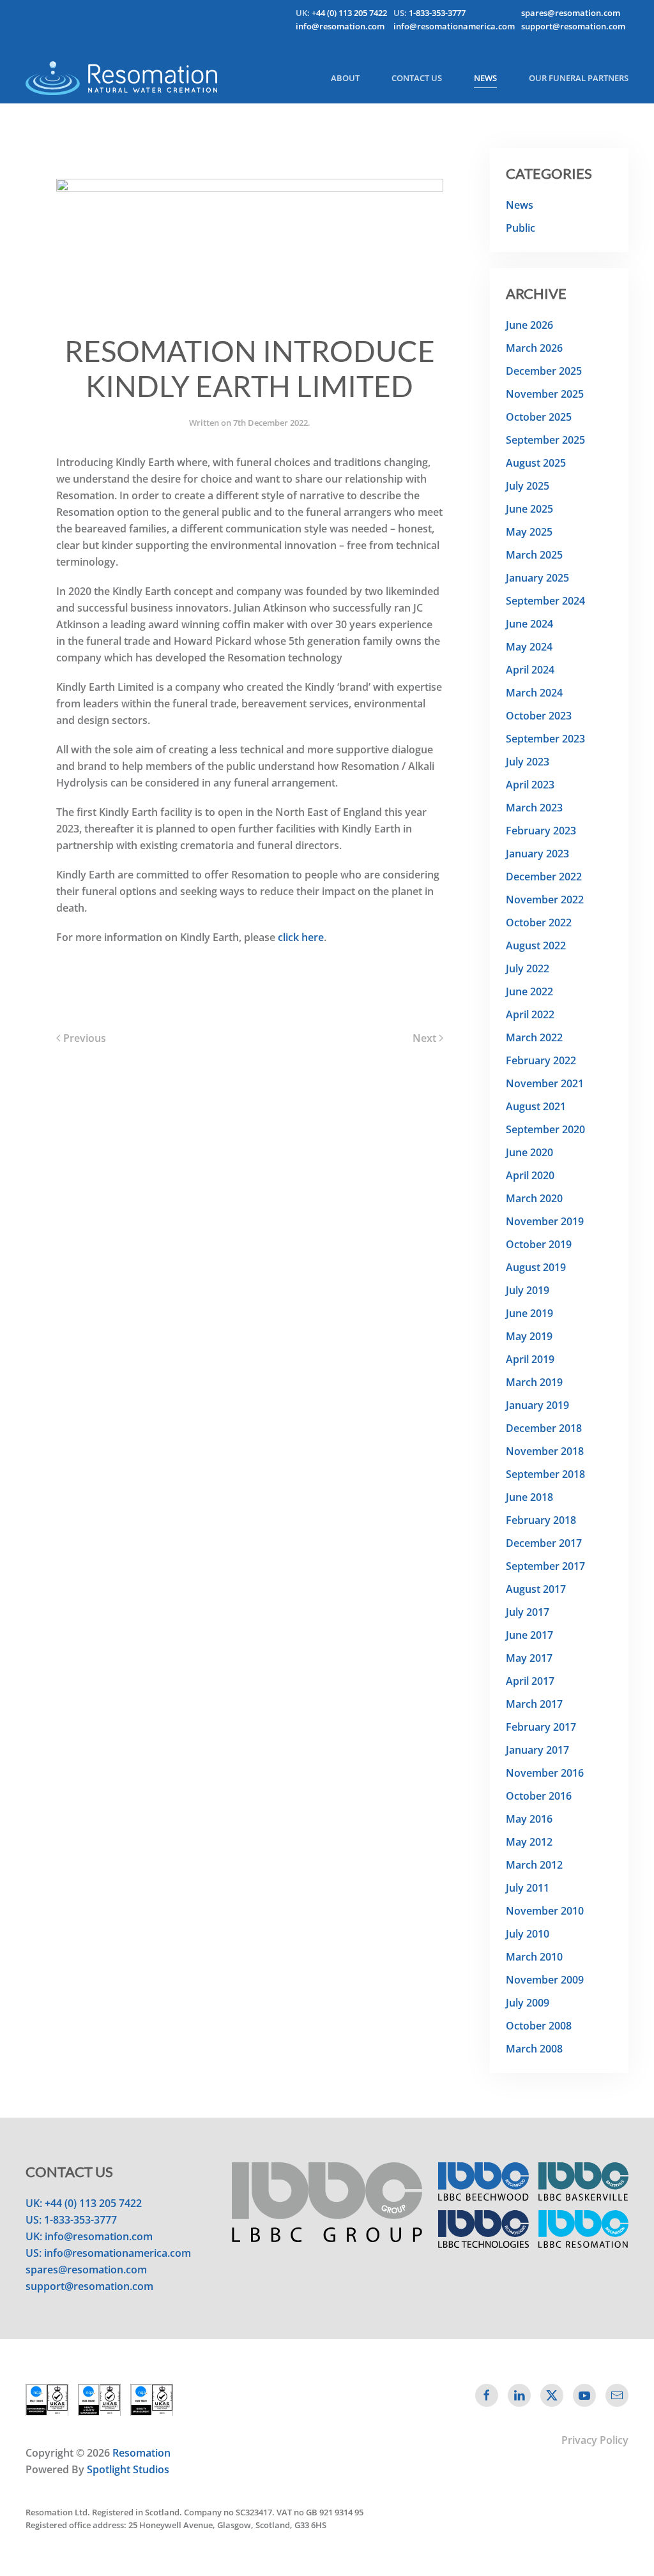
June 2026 (529, 325)
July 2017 (528, 1612)
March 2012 (534, 1865)
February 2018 (541, 1520)
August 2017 (536, 1589)
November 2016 (545, 1773)
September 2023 (545, 739)
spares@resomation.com (571, 13)
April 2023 (530, 785)
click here (301, 937)
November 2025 (545, 394)
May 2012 (529, 1842)
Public (521, 228)
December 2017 (544, 1543)
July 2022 (528, 968)
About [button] (345, 78)
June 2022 (529, 991)
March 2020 (534, 1198)
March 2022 (534, 1037)
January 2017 (537, 1750)
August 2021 (536, 1106)
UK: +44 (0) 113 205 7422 (84, 2203)
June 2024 (529, 624)
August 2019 (536, 1267)
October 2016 (539, 1796)
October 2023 (539, 716)
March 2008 (534, 2049)
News (485, 78)
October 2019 (539, 1244)
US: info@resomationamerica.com (108, 2253)
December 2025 (544, 371)
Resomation (141, 2453)
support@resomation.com (573, 26)
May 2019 (529, 1336)
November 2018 (545, 1451)
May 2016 (529, 1819)
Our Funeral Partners (579, 78)
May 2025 (529, 532)
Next (424, 1038)
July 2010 (528, 1934)
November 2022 (545, 900)
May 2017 (529, 1658)
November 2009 (545, 1980)
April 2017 (530, 1681)
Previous (85, 1038)
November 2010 (545, 1911)
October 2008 (539, 2026)
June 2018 (529, 1497)
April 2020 (530, 1175)
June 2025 (529, 509)
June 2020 (529, 1152)
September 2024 (545, 601)
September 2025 (545, 440)
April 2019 (530, 1359)
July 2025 (528, 486)
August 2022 (536, 945)
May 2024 (529, 647)
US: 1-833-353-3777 (71, 2220)
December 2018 (544, 1428)
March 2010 (534, 1957)
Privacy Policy (595, 2440)
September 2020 (545, 1129)
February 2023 (541, 831)
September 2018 (545, 1474)
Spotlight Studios (128, 2469)
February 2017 (541, 1727)
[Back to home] (121, 78)
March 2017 (534, 1704)
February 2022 (541, 1060)
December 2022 (544, 877)
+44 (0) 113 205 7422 (349, 13)
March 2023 (534, 808)
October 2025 (539, 417)
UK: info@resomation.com (89, 2236)
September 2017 (545, 1566)
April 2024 (530, 670)
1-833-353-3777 (437, 13)
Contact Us (417, 78)
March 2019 (534, 1382)
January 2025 (537, 578)
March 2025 (534, 555)
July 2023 (528, 762)
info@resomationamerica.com (454, 26)
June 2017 (529, 1635)
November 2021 (545, 1083)
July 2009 (528, 2003)
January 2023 (537, 854)
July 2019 (528, 1290)
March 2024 (534, 693)
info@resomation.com (340, 26)
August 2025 (536, 463)
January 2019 (537, 1405)
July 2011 (528, 1888)
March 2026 (534, 348)
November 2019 (545, 1221)
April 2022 (530, 1014)
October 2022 (539, 923)
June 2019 (529, 1313)
